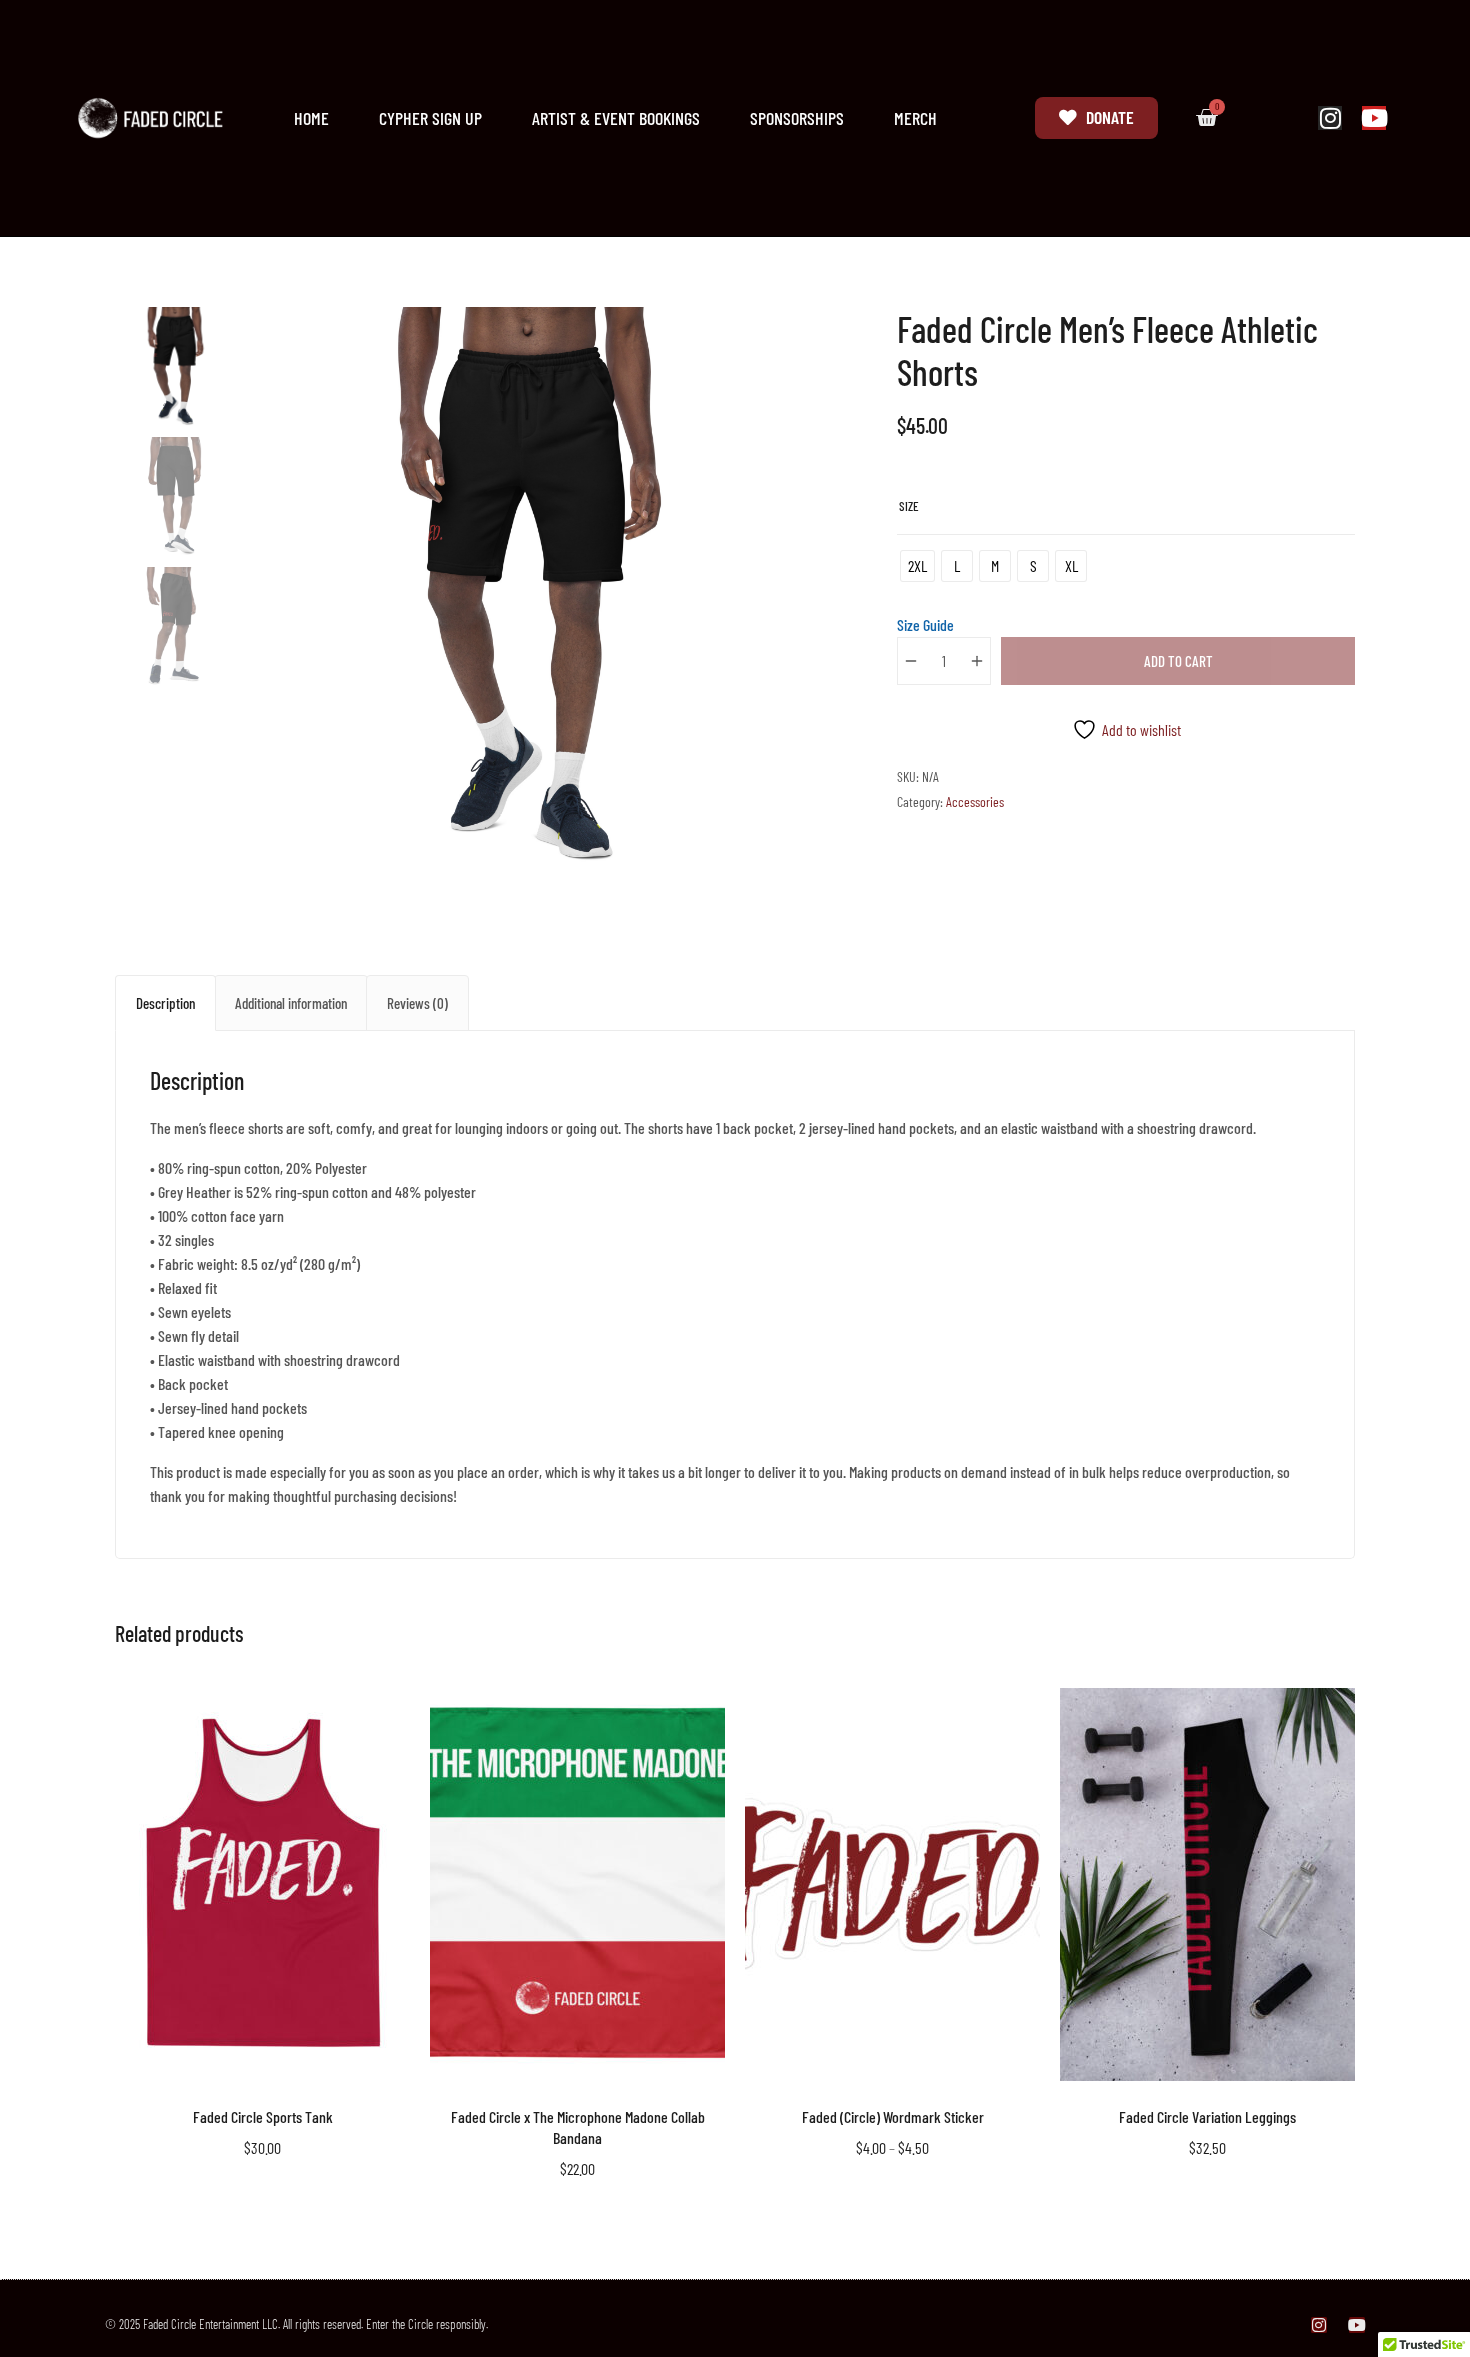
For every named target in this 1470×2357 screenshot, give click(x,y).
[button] (783, 333)
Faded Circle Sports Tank (263, 2116)
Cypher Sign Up (430, 118)
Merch (915, 118)
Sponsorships (797, 118)
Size (909, 506)
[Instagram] (1330, 118)
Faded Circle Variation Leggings (1207, 2116)
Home (311, 118)
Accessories (975, 801)
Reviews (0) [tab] (417, 1003)
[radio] (917, 566)
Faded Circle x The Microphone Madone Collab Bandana (578, 2127)
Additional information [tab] (291, 1003)
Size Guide (925, 624)
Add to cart (1178, 661)
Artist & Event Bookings (616, 118)
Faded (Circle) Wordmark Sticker (893, 2116)
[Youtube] (1374, 118)
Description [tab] (165, 1003)
